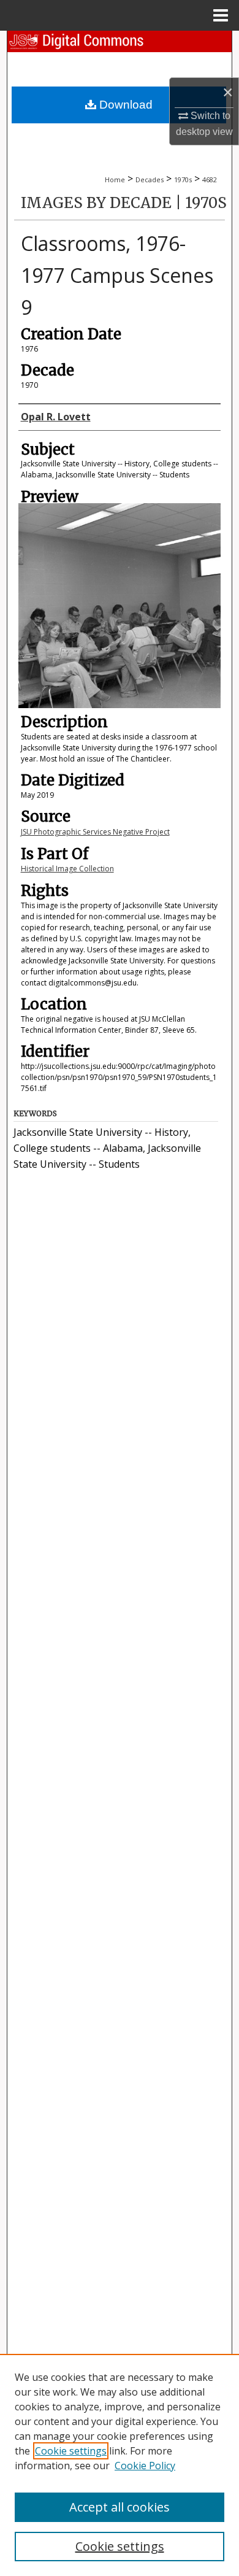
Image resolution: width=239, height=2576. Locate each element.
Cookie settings (71, 2451)
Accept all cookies (120, 2507)
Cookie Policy (145, 2466)
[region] (120, 2465)
